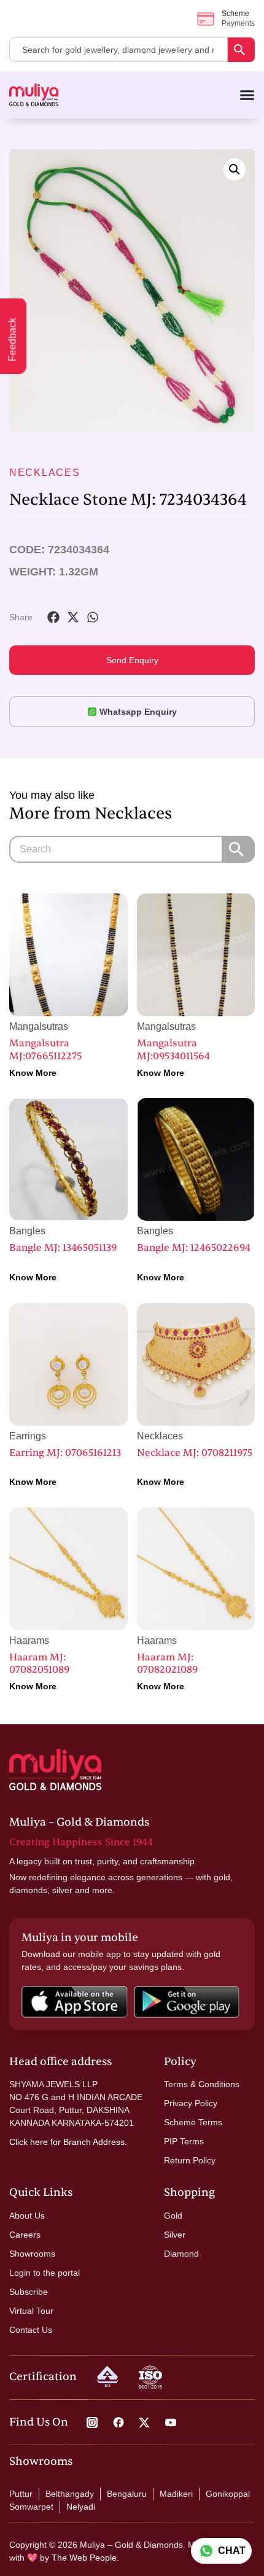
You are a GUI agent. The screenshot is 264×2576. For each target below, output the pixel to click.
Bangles (27, 1231)
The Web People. (85, 2558)
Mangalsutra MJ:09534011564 (173, 1050)
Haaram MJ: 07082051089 (39, 1664)
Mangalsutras (39, 1026)
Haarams (29, 1640)
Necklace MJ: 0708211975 (195, 1453)
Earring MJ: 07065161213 (65, 1453)
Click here (29, 2142)
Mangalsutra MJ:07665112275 (45, 1050)
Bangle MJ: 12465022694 (194, 1248)
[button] (235, 169)
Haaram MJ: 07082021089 (167, 1664)
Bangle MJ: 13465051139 (63, 1248)
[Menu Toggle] (247, 95)
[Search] (241, 50)
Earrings (28, 1436)
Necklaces (45, 473)
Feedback (13, 340)
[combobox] (118, 50)
